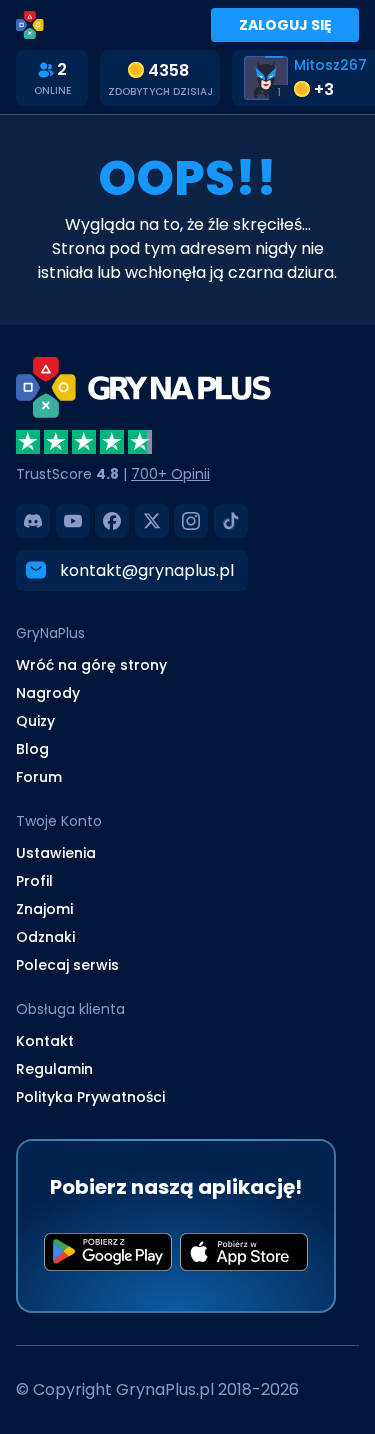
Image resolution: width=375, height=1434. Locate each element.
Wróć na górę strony (91, 665)
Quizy (35, 721)
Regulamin (54, 1069)
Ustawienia (56, 853)
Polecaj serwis (67, 965)
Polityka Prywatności (90, 1097)
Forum (39, 777)
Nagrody (48, 693)
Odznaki (45, 937)
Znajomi (44, 909)
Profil (34, 881)
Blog (32, 749)
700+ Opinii (170, 474)
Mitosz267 (330, 65)
